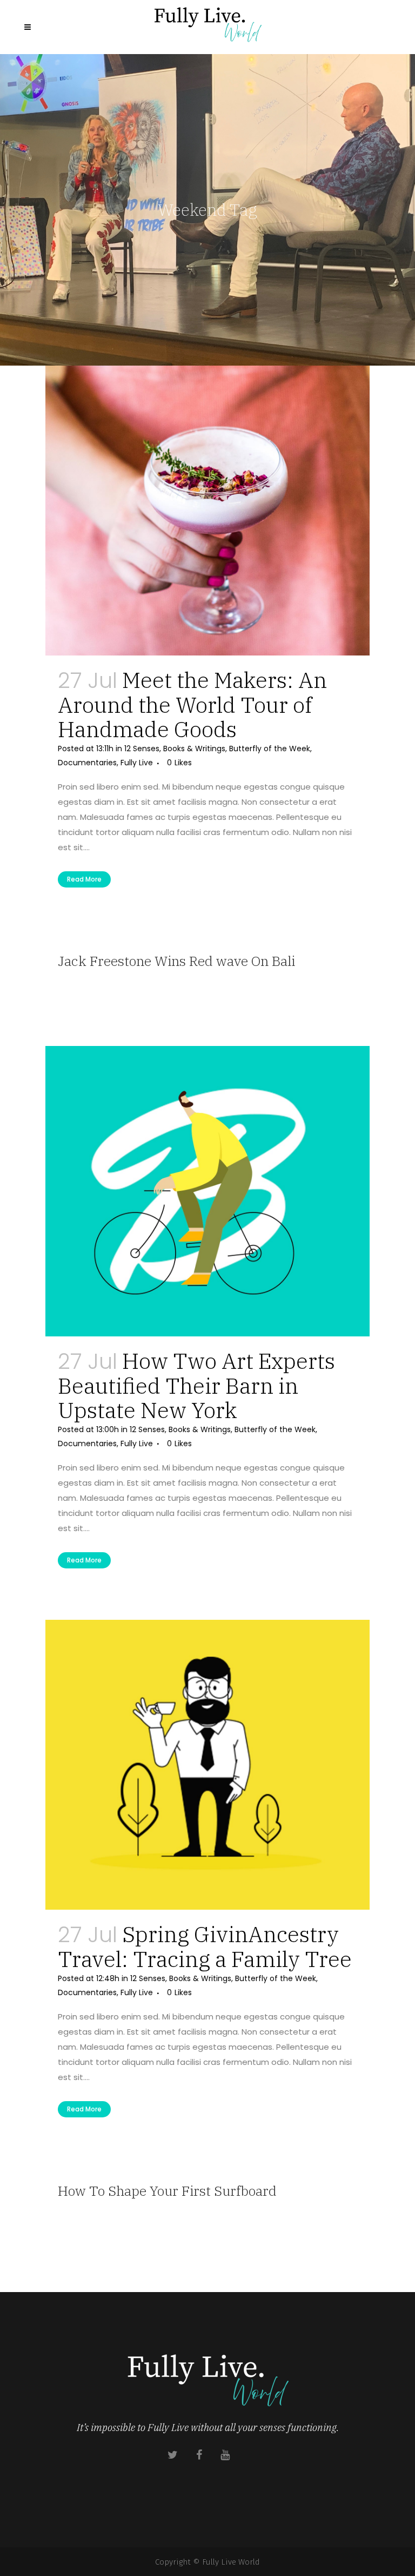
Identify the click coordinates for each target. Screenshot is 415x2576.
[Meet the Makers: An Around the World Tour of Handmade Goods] (207, 511)
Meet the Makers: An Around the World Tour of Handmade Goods (192, 704)
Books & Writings (194, 749)
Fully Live (137, 763)
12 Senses (142, 749)
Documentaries (87, 763)
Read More (84, 879)
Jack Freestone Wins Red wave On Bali (176, 961)
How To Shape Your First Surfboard (167, 2191)
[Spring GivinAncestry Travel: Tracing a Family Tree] (207, 1765)
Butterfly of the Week (270, 749)
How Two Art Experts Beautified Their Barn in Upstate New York (196, 1385)
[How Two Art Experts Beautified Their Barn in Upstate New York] (207, 1191)
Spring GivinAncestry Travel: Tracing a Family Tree (205, 1946)
